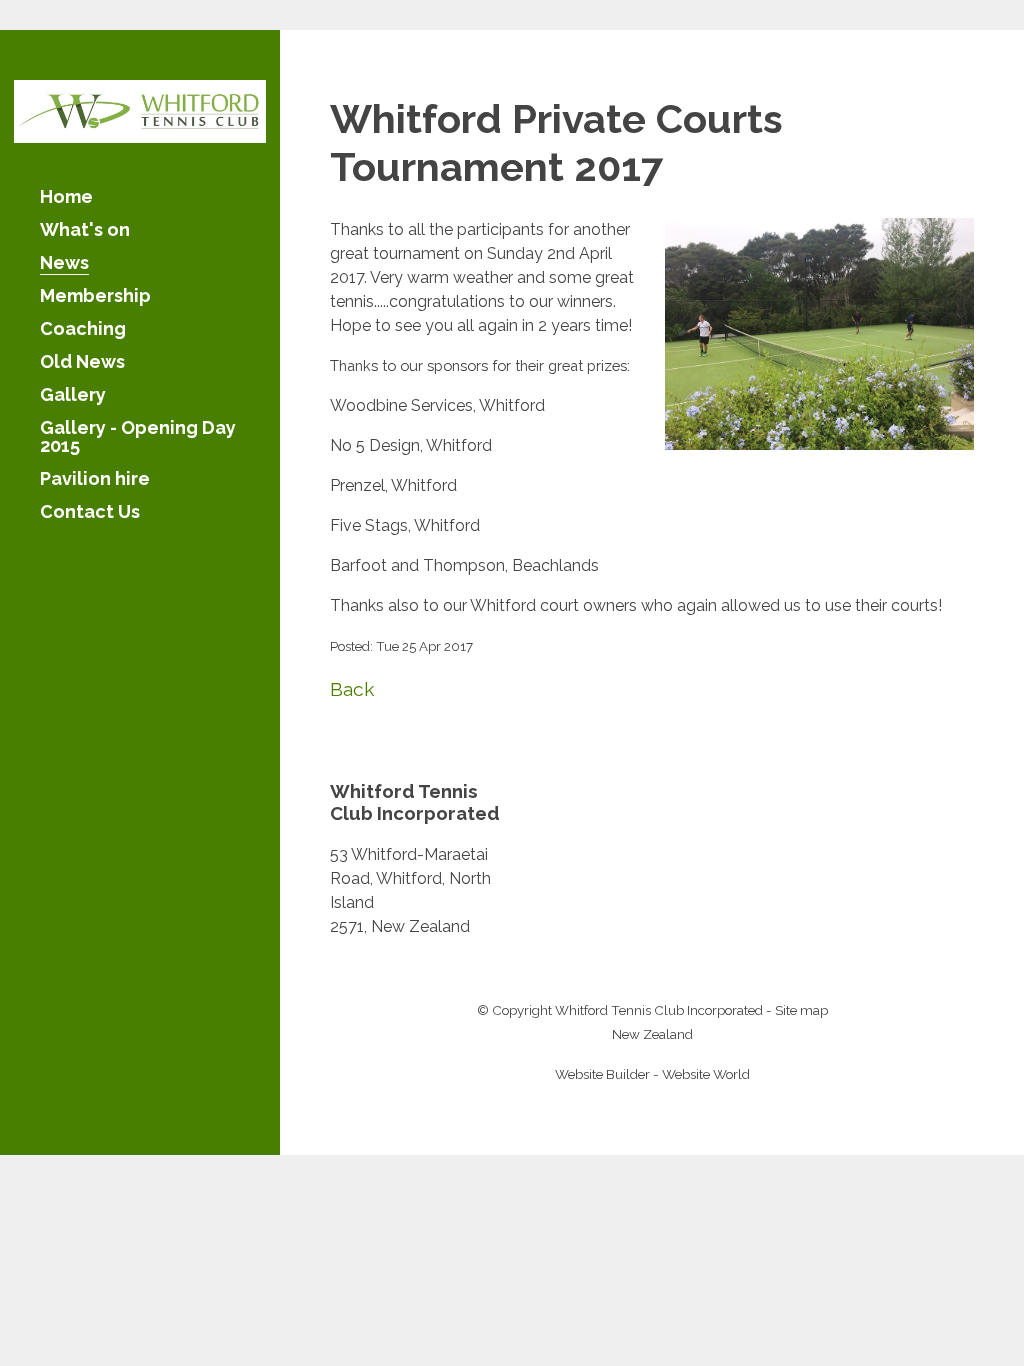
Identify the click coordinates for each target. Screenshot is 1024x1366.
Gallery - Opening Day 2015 (138, 437)
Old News (82, 362)
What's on (85, 230)
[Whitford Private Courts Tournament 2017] (819, 444)
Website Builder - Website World (652, 1074)
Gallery (73, 395)
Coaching (83, 329)
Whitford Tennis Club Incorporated (659, 1010)
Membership (95, 296)
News (64, 263)
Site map (801, 1010)
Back (352, 689)
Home (66, 197)
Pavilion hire (95, 479)
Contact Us (90, 512)
